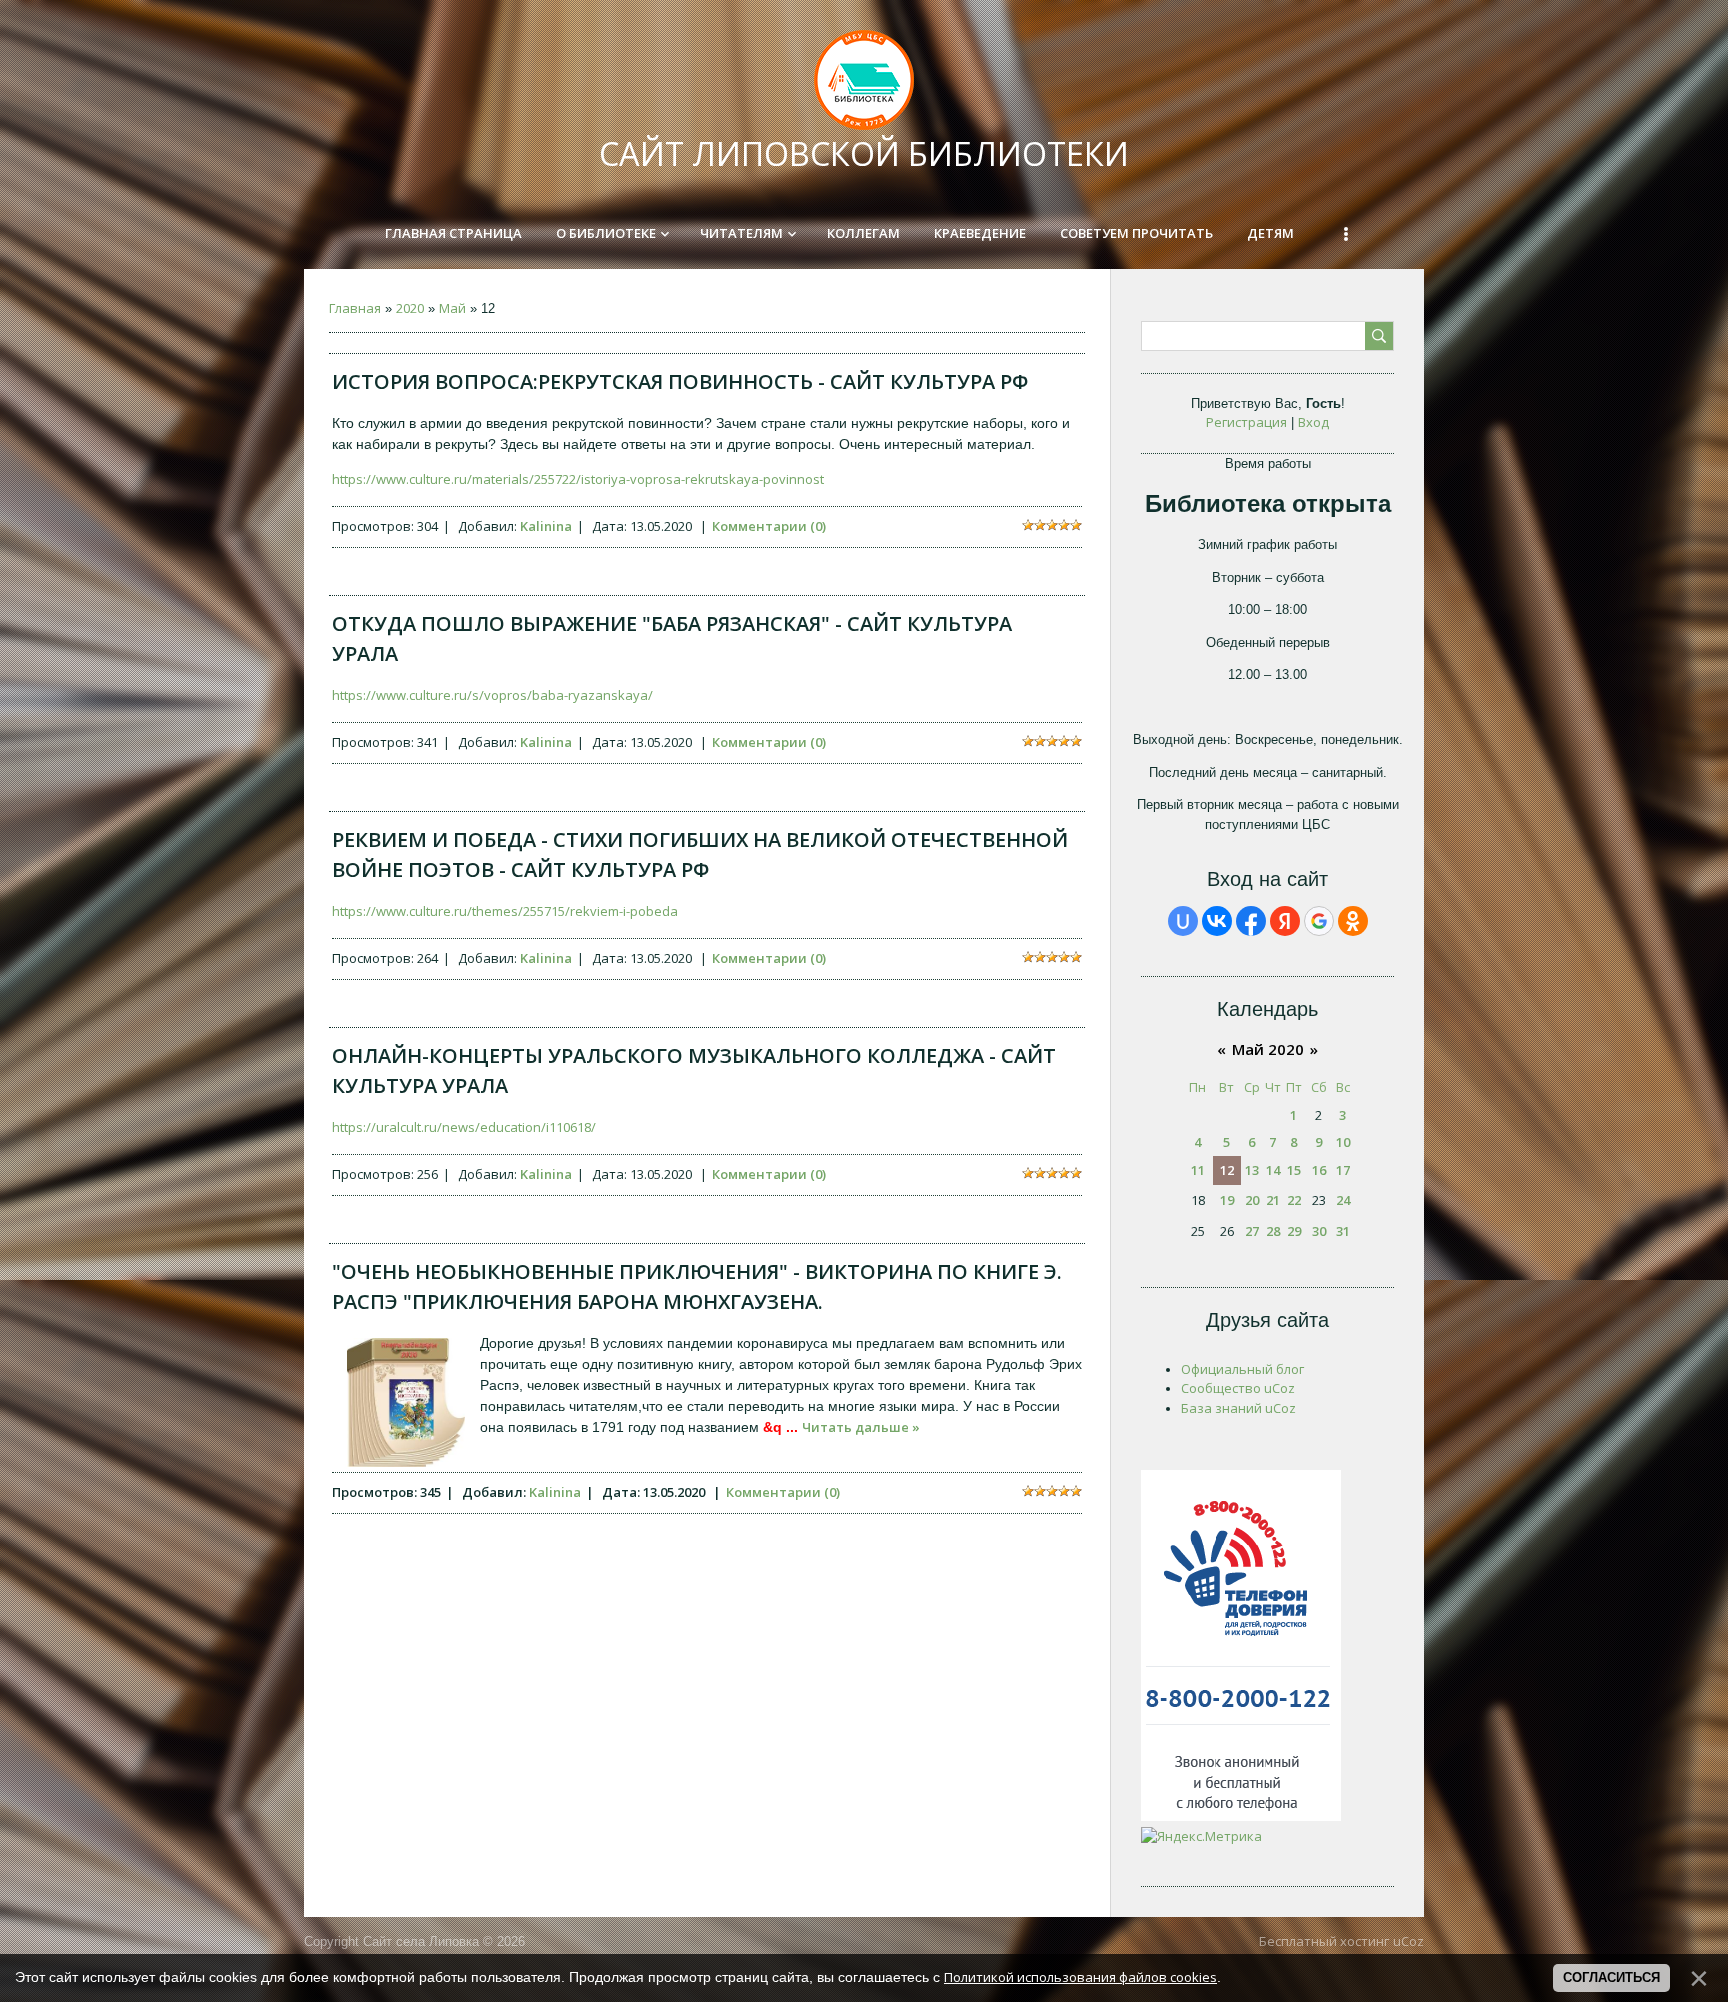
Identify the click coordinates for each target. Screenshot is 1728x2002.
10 (1343, 1142)
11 (1198, 1170)
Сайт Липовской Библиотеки (864, 153)
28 (1273, 1231)
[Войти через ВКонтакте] (1217, 921)
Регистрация (1246, 422)
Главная (355, 308)
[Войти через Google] (1319, 921)
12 (1227, 1170)
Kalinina (546, 526)
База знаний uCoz (1238, 1408)
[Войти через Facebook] (1251, 921)
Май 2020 (1268, 1049)
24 (1343, 1200)
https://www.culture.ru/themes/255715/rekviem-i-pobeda (505, 911)
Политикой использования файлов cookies (1080, 1977)
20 (1252, 1200)
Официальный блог (1242, 1369)
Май (452, 308)
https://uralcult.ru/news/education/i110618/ (464, 1127)
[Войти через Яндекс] (1285, 921)
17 (1343, 1170)
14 (1273, 1170)
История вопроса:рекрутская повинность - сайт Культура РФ (680, 381)
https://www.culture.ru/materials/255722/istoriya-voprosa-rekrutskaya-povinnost (578, 479)
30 (1319, 1231)
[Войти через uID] (1183, 921)
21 (1273, 1200)
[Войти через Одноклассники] (1353, 921)
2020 (410, 308)
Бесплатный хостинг (1324, 1941)
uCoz (1408, 1941)
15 (1294, 1170)
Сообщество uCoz (1238, 1388)
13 (1252, 1170)
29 (1294, 1231)
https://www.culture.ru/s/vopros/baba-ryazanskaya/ (492, 695)
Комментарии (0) (769, 526)
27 (1252, 1231)
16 (1319, 1170)
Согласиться (1611, 1977)
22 (1294, 1200)
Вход (1313, 422)
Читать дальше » (861, 1427)
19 (1227, 1200)
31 (1343, 1231)
